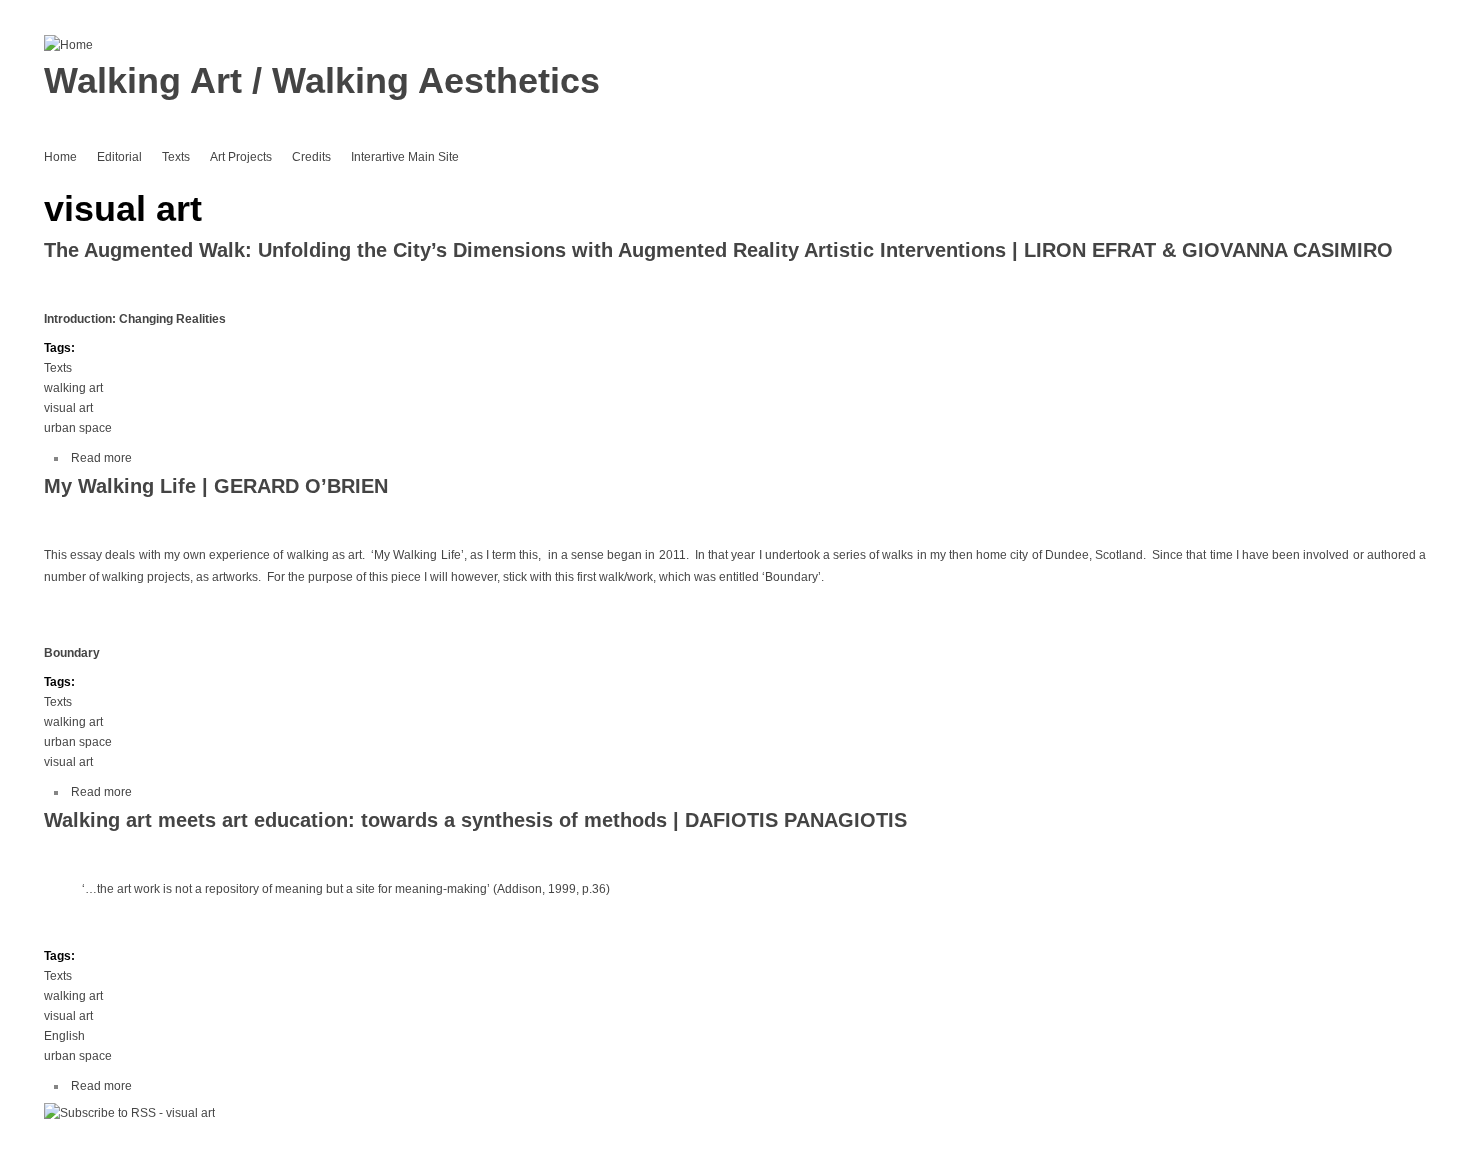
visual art (68, 408)
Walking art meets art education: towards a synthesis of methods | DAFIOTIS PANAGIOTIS (475, 820)
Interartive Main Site (405, 157)
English (64, 1036)
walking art (73, 388)
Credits (311, 157)
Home (60, 157)
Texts (176, 157)
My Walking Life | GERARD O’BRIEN (216, 486)
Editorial (119, 157)
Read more (101, 458)
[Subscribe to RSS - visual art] (129, 1113)
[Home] (68, 45)
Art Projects (241, 157)
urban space (78, 428)
